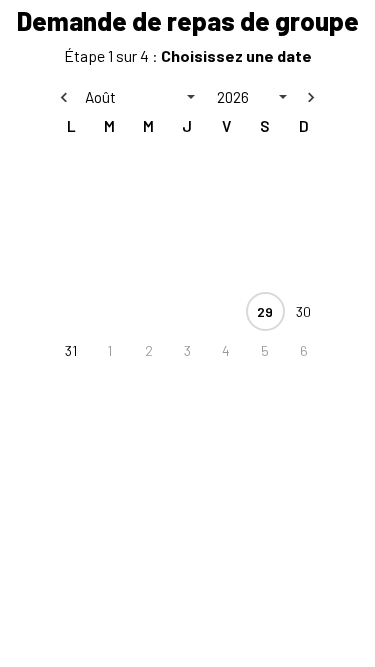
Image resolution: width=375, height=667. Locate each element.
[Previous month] (64, 97)
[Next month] (311, 97)
